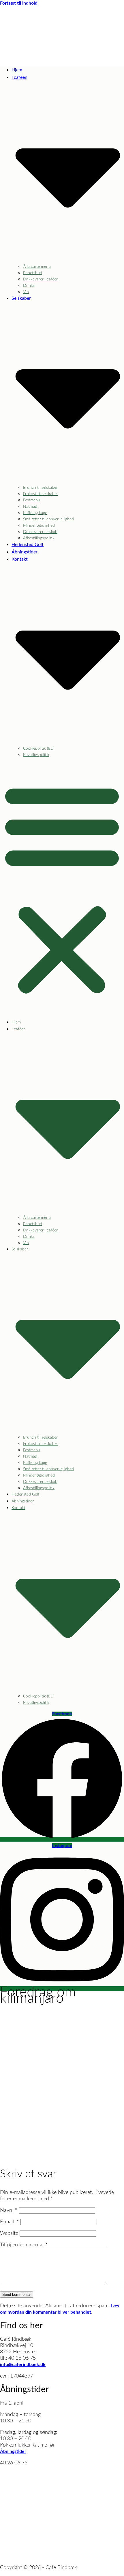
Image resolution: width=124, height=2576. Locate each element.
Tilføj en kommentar (24, 2245)
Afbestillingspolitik (39, 538)
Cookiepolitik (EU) (39, 748)
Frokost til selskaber (41, 494)
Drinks (29, 286)
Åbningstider (25, 552)
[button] (62, 888)
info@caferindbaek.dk (23, 2365)
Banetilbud (33, 273)
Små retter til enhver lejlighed (48, 519)
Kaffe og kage (35, 513)
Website (9, 2233)
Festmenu (32, 500)
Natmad (30, 507)
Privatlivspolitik (36, 755)
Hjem (17, 70)
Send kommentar (17, 2295)
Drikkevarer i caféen (41, 279)
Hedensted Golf (28, 545)
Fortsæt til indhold (19, 3)
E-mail (10, 2222)
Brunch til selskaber (40, 488)
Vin (26, 292)
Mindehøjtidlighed (39, 526)
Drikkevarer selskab (40, 532)
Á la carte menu (37, 267)
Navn (9, 2210)
